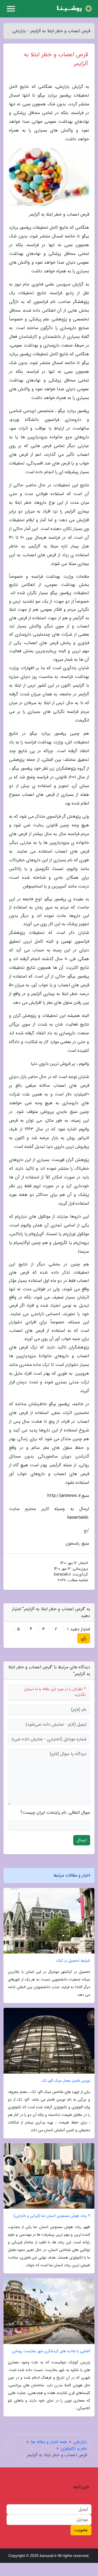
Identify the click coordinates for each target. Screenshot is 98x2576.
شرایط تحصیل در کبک (73, 1961)
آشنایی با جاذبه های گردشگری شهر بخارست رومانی (51, 2351)
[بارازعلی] (75, 9)
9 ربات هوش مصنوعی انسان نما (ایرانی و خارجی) (52, 2216)
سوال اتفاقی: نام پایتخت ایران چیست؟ (55, 1813)
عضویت (81, 2530)
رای (84, 1638)
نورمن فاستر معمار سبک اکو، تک (66, 2081)
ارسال (82, 1840)
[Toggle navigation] (11, 9)
